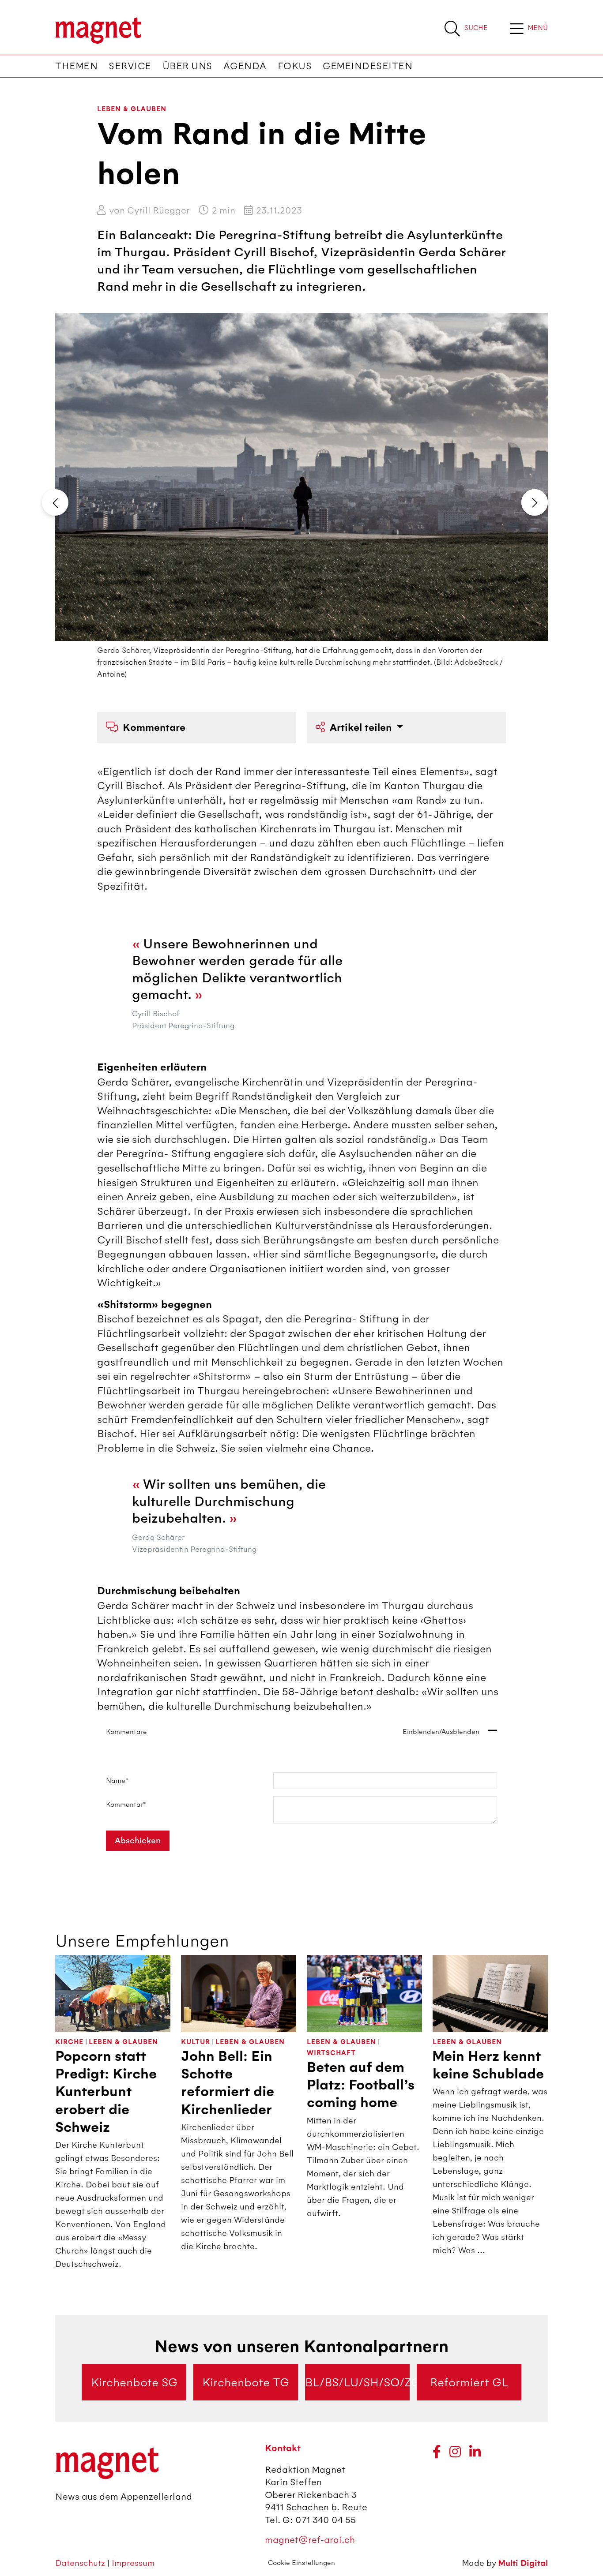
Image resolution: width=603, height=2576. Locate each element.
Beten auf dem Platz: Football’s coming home (361, 2085)
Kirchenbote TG (246, 2382)
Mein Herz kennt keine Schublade (488, 2065)
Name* (117, 1781)
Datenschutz (81, 2563)
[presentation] (55, 502)
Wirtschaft (331, 2053)
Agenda (245, 66)
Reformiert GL (469, 2382)
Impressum (133, 2563)
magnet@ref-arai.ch (310, 2540)
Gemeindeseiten (367, 66)
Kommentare (154, 728)
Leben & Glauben (132, 109)
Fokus (295, 66)
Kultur (196, 2042)
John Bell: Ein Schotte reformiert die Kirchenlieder (228, 2083)
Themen (76, 66)
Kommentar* (126, 1805)
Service (130, 66)
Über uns (187, 66)
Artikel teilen (362, 728)
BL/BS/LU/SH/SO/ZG (357, 2382)
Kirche (69, 2042)
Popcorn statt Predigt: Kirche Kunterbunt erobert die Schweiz (106, 2092)
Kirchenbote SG (134, 2382)
